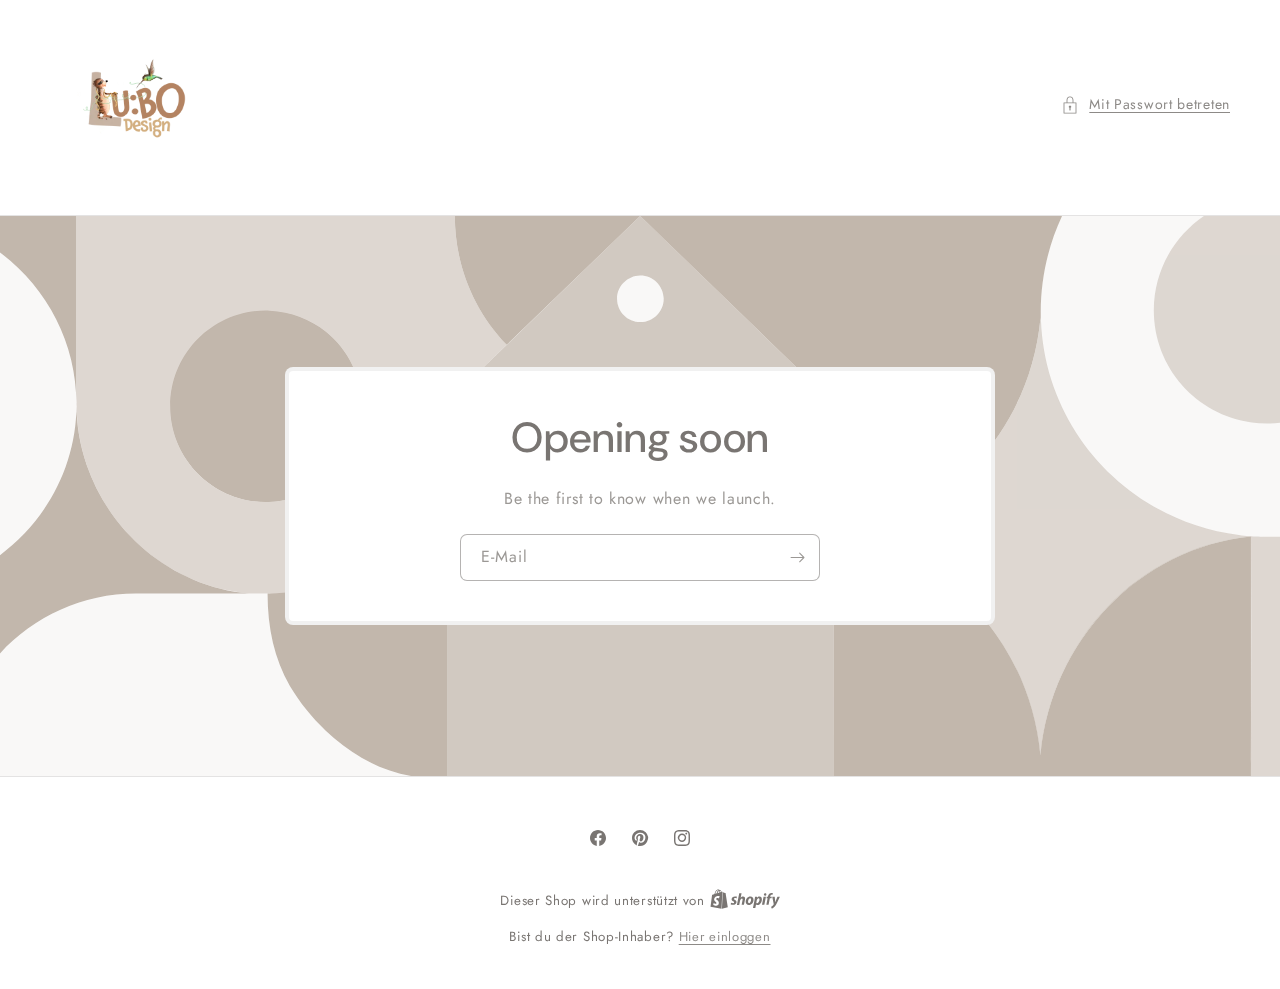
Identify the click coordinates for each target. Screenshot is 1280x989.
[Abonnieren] (797, 557)
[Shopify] (745, 900)
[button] (1145, 104)
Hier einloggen (725, 936)
